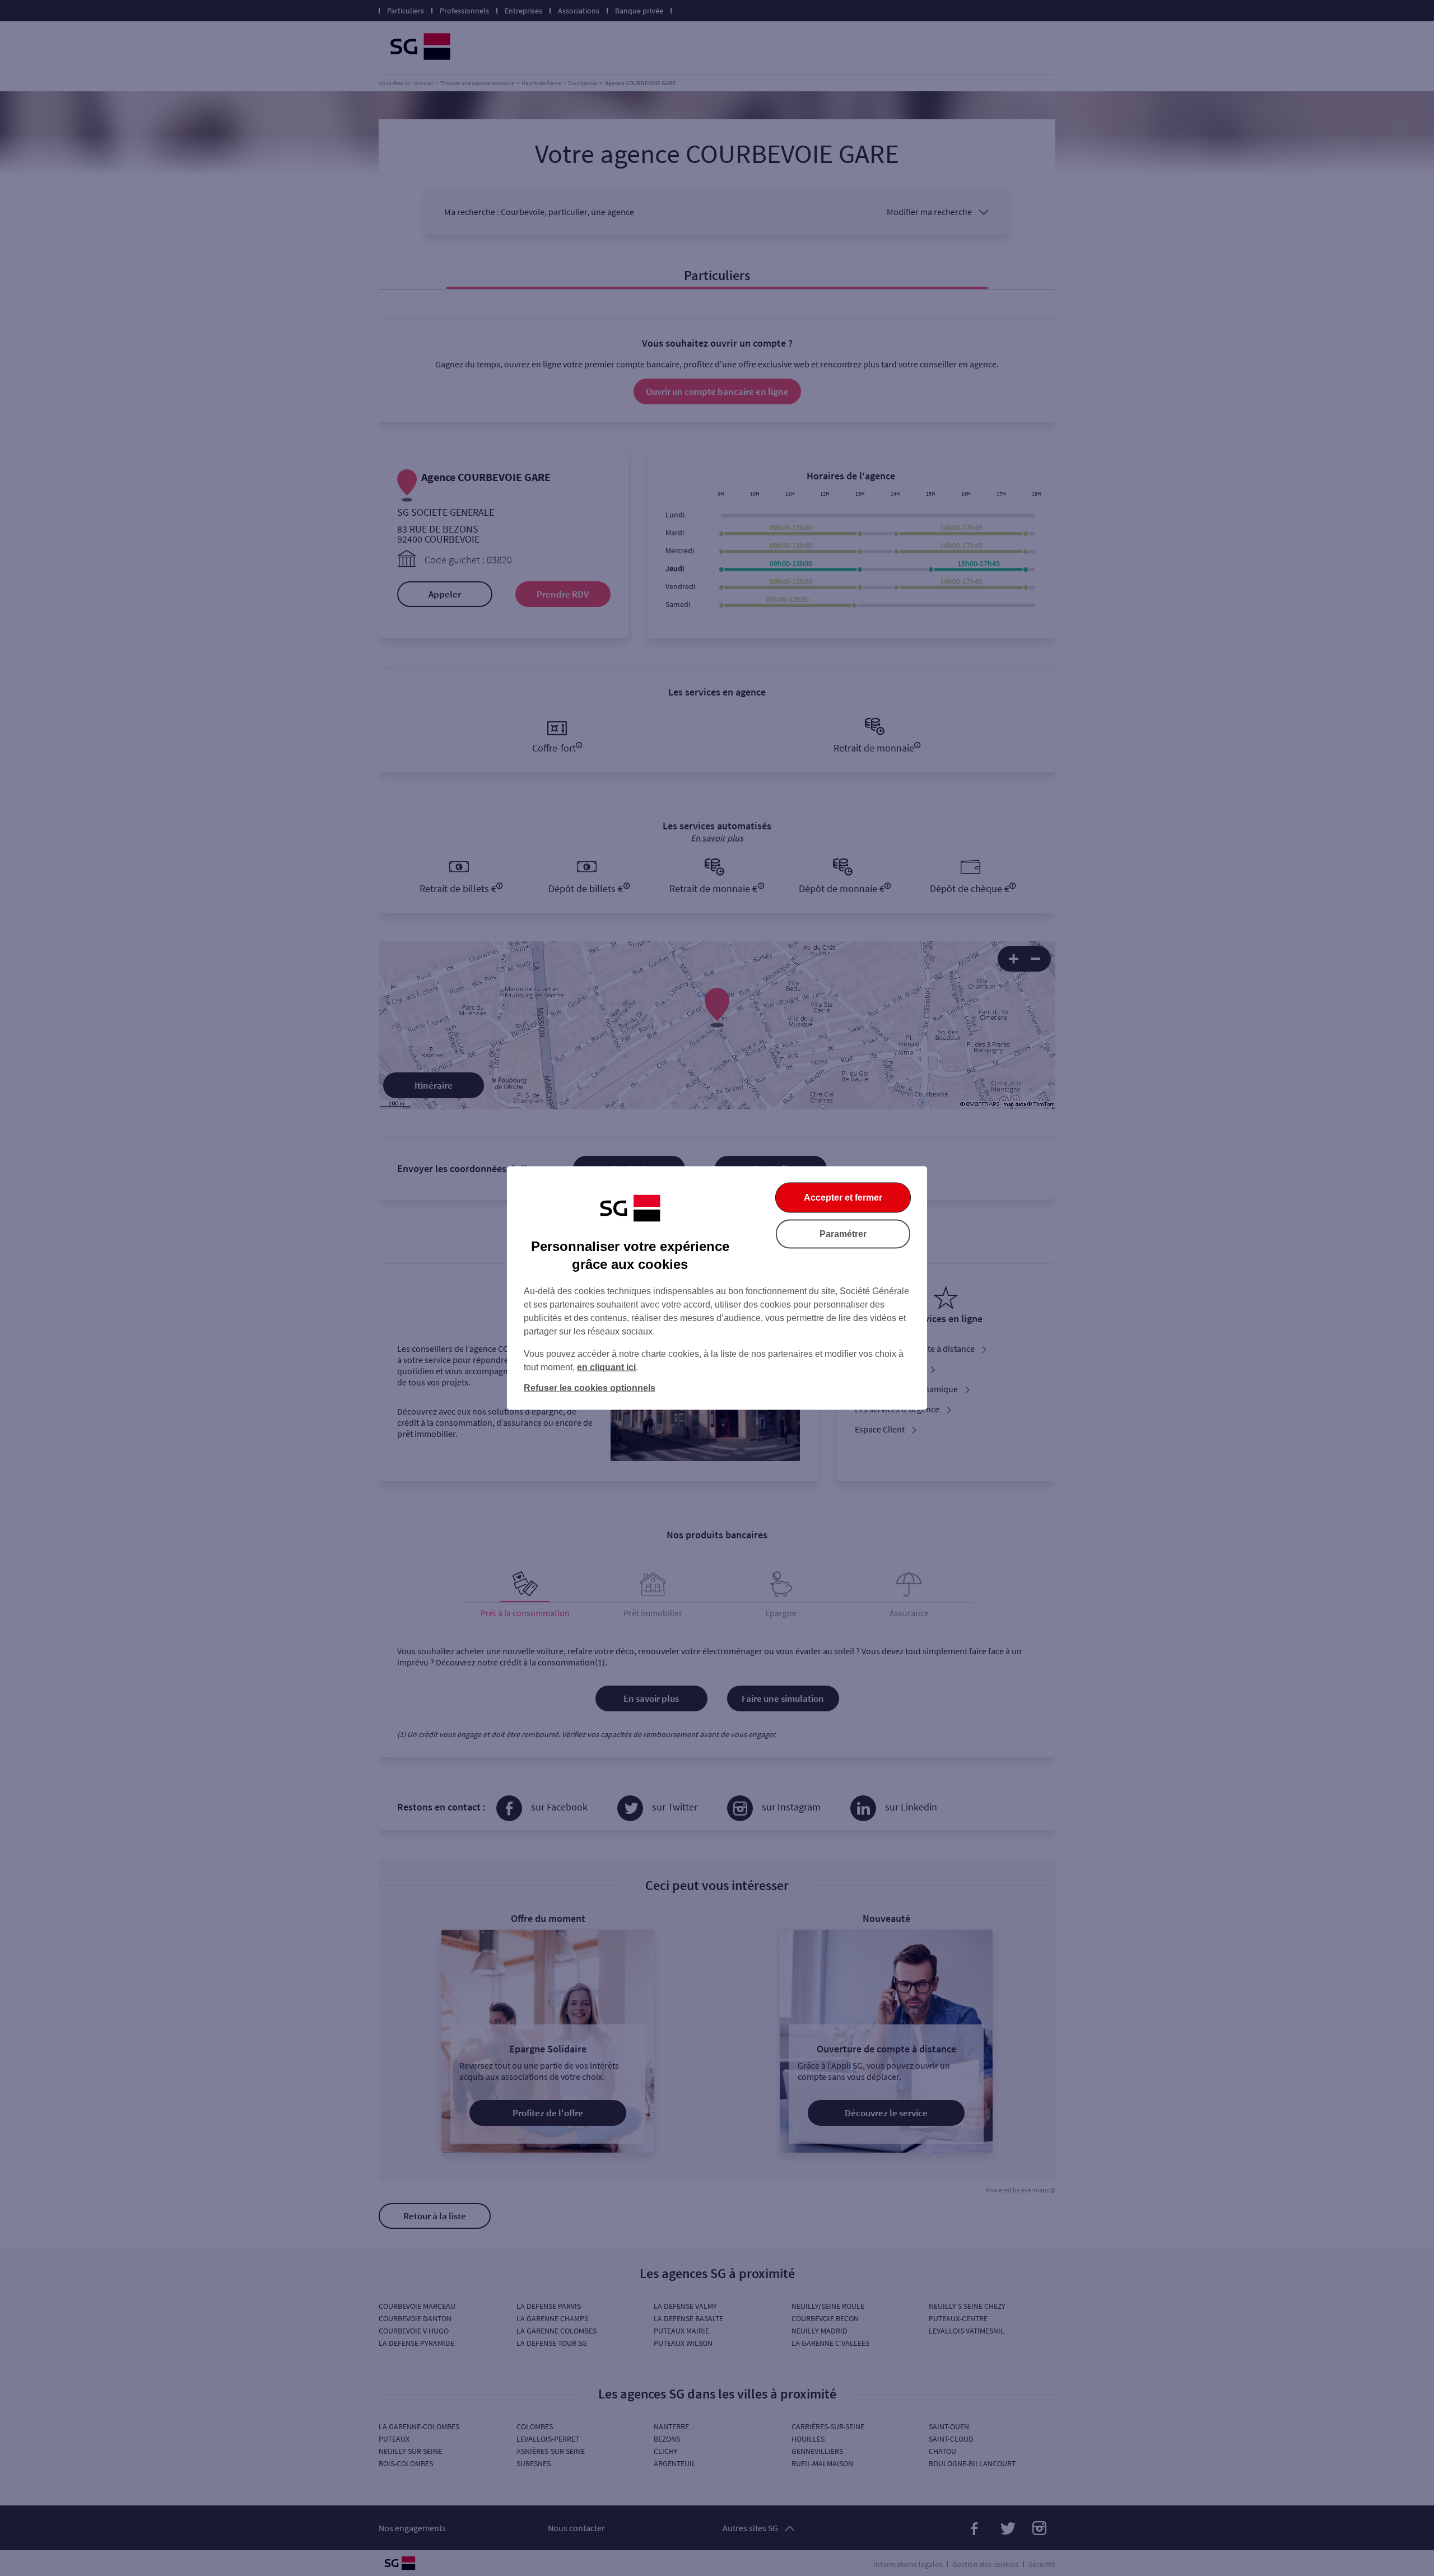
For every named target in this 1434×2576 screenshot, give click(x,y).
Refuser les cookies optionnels (590, 1388)
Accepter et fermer (843, 1198)
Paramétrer (843, 1234)
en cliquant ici (606, 1367)
